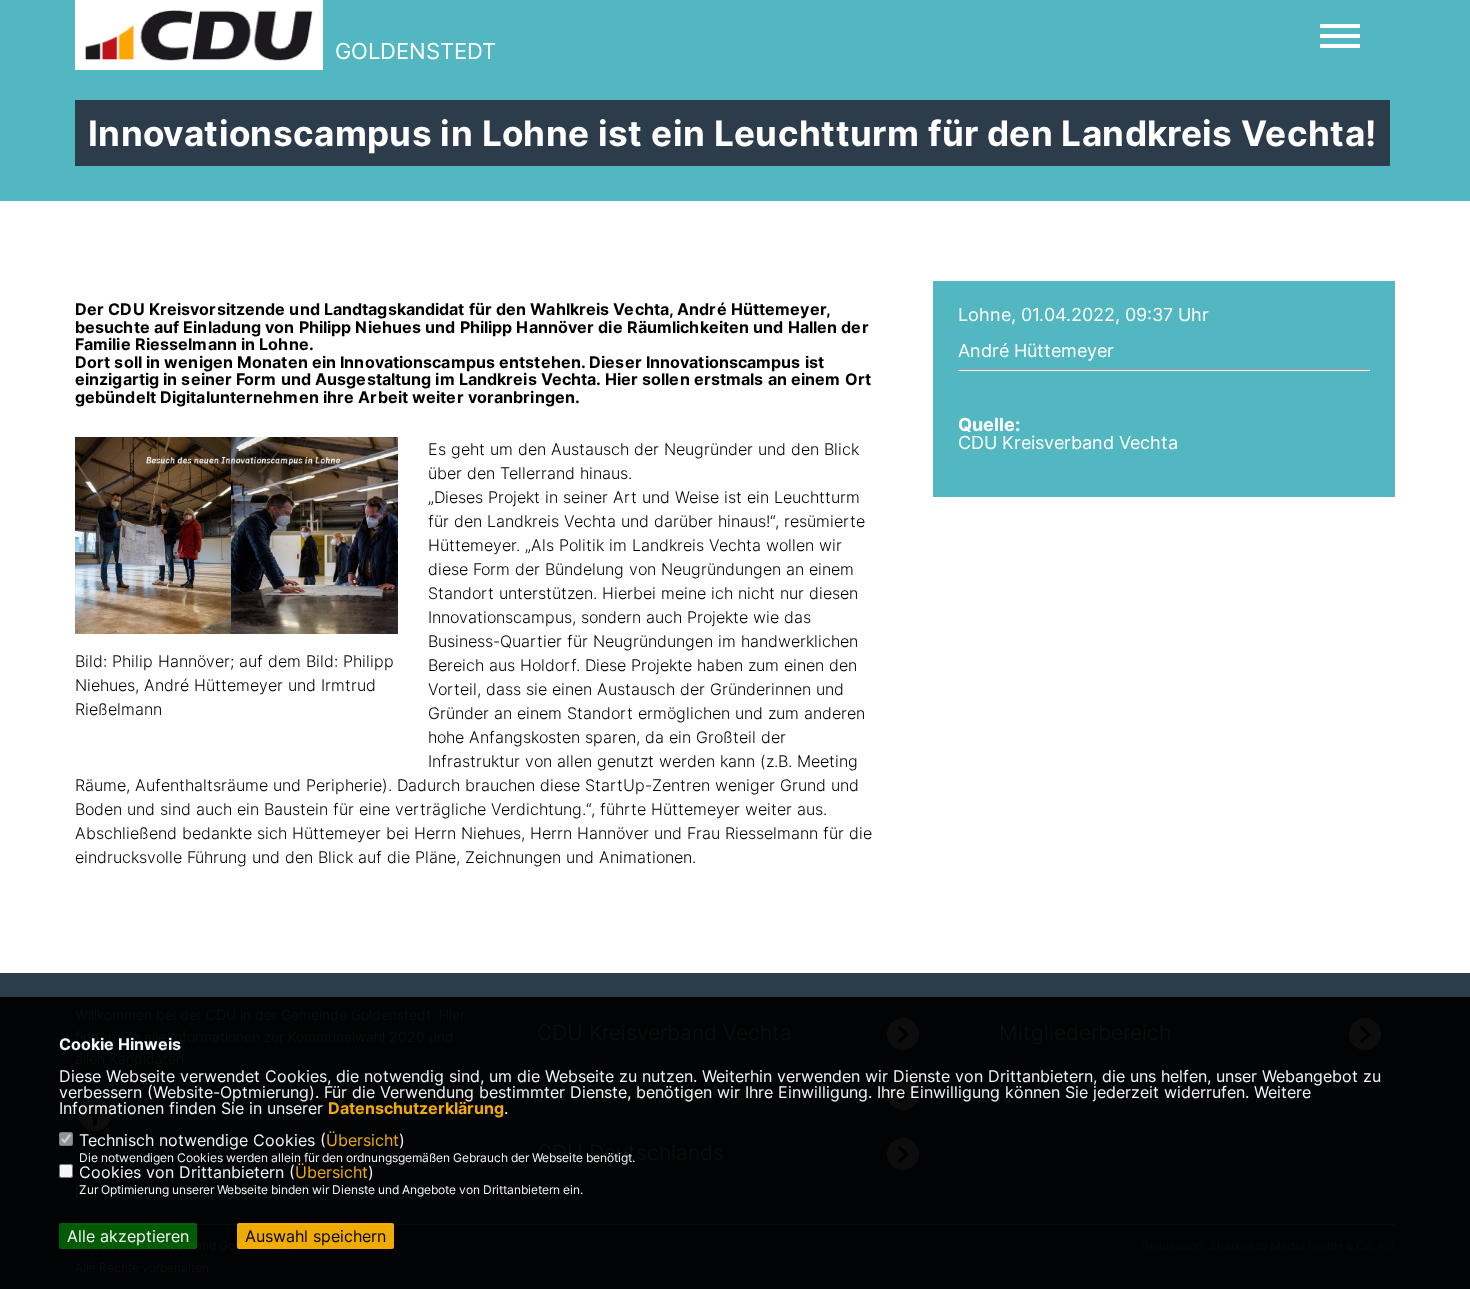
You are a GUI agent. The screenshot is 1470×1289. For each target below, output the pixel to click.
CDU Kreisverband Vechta (1068, 442)
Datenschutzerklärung (416, 1108)
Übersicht (362, 1140)
